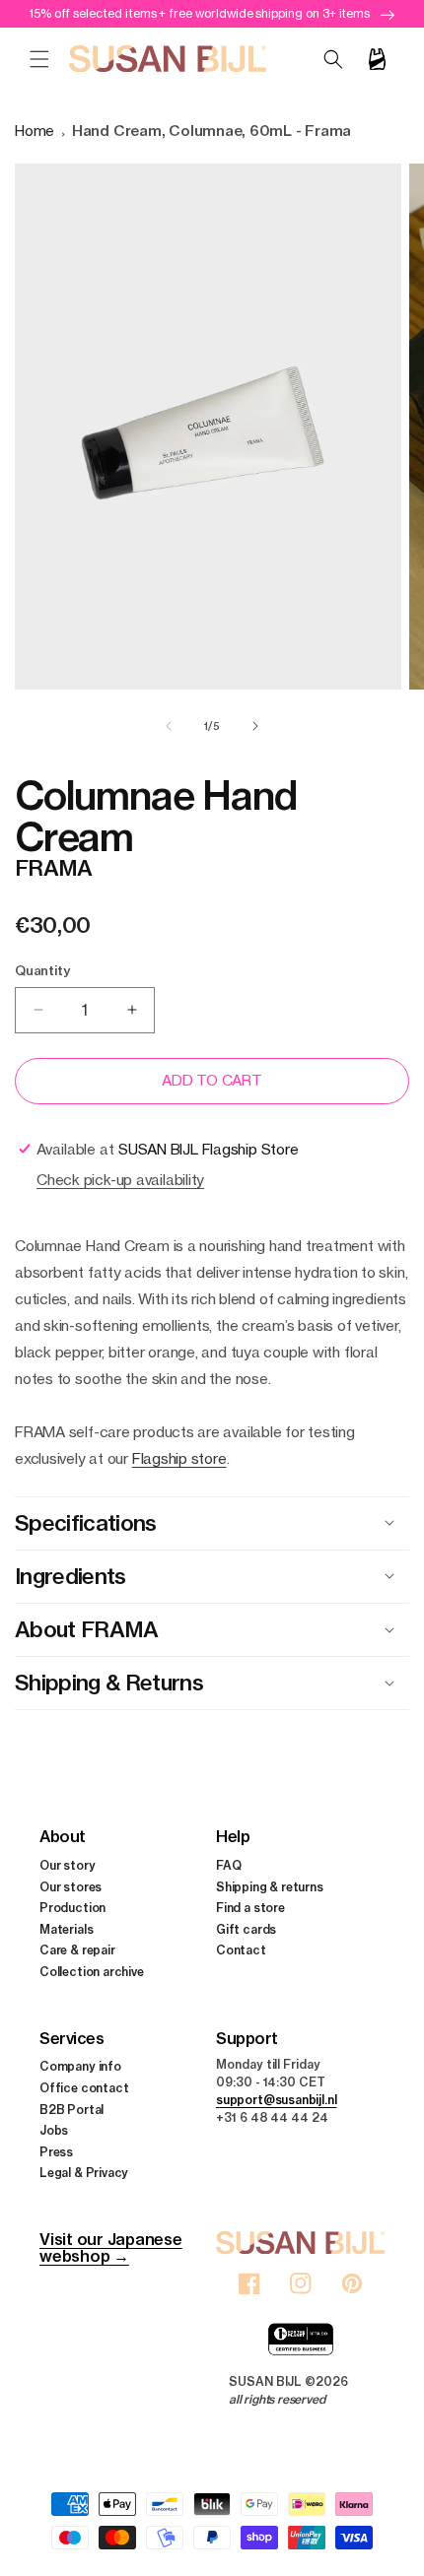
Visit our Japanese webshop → (111, 2247)
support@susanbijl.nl (276, 2100)
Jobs (54, 2130)
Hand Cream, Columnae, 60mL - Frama (212, 131)
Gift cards (246, 1929)
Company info (80, 2066)
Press (56, 2152)
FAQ (228, 1865)
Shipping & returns (270, 1887)
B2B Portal (71, 2110)
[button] (39, 59)
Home (35, 131)
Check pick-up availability (120, 1180)
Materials (66, 1929)
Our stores (71, 1887)
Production (72, 1908)
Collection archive (92, 1972)
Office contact (84, 2088)
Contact (241, 1950)
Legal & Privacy (84, 2173)
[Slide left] (169, 726)
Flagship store (179, 1458)
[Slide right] (255, 726)
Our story (67, 1865)
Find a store (250, 1908)
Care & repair (77, 1950)
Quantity (42, 970)
